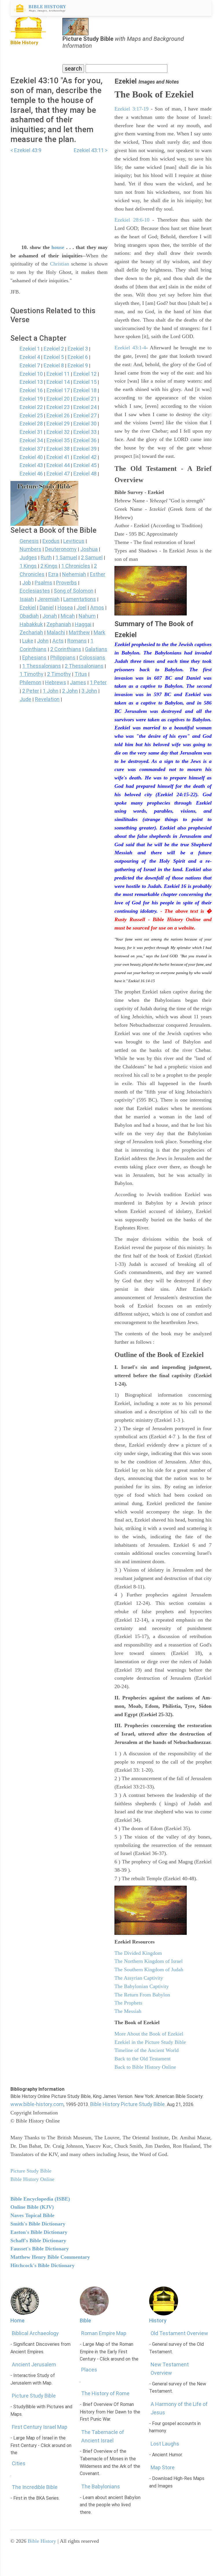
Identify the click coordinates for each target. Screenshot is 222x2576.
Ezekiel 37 (31, 449)
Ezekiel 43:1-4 (130, 348)
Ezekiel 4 (30, 357)
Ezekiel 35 (58, 440)
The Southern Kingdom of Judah (149, 1970)
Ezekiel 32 (58, 432)
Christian (60, 264)
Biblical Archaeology (35, 2333)
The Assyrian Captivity (139, 1978)
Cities (19, 2463)
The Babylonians (101, 2486)
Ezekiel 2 (54, 349)
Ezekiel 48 (85, 474)
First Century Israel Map (40, 2427)
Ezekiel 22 (31, 407)
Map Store (163, 2467)
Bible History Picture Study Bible (127, 2104)
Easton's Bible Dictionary (39, 2232)
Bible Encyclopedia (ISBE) (40, 2199)
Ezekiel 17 (58, 390)
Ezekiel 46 (31, 474)
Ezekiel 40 (31, 457)
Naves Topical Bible (32, 2215)
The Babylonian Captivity (142, 1986)
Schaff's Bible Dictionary (38, 2241)
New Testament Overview (170, 2369)
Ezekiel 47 (58, 474)
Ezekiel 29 (58, 424)
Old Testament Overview (179, 2333)
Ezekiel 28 (31, 424)
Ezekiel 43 (31, 465)
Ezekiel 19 (31, 399)
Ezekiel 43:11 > (91, 150)
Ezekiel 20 (58, 399)
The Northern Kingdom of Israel (149, 1961)
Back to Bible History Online (145, 2067)
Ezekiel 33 (85, 432)
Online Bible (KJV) (32, 2207)
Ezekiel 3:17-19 (132, 109)
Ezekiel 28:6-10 (132, 220)
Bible (85, 2320)
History (158, 2320)
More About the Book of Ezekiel (149, 2034)
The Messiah (128, 2011)
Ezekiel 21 (85, 399)
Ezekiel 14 (58, 382)
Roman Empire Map (104, 2333)
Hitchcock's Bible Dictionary (42, 2265)
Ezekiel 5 (54, 357)
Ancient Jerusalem (34, 2364)
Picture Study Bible (34, 2396)
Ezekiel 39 (85, 449)
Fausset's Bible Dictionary (40, 2249)
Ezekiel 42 (85, 457)
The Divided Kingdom (138, 1953)
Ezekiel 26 (58, 415)
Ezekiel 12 (85, 374)
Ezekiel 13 (31, 382)
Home (17, 2320)
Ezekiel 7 (30, 365)
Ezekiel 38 (58, 449)
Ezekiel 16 (31, 390)
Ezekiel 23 (58, 407)
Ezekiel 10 (31, 374)
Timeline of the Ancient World (147, 2050)
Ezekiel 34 (31, 440)
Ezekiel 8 (54, 365)
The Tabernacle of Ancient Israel (103, 2436)
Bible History (42, 2541)
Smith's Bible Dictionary (38, 2224)
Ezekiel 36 (85, 440)
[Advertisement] (59, 195)
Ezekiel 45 (85, 465)
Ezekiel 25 (31, 415)
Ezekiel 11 (58, 374)
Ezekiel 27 (85, 415)
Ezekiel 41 (58, 457)
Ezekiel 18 (85, 390)
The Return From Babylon (142, 1995)
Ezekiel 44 (58, 465)
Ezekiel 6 (78, 357)
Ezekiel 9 (78, 365)
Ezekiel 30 (85, 424)
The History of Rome (105, 2393)
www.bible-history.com (37, 2104)
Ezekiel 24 (85, 407)
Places (89, 2370)
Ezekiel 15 (85, 382)
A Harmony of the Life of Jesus (179, 2408)
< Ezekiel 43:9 (26, 150)
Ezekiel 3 (78, 349)
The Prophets (128, 2003)
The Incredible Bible (35, 2487)
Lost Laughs (165, 2444)
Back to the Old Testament (143, 2059)
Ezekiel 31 (31, 432)
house (58, 247)
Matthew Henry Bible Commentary (50, 2257)
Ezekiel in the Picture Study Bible (150, 2042)
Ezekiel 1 (30, 349)
